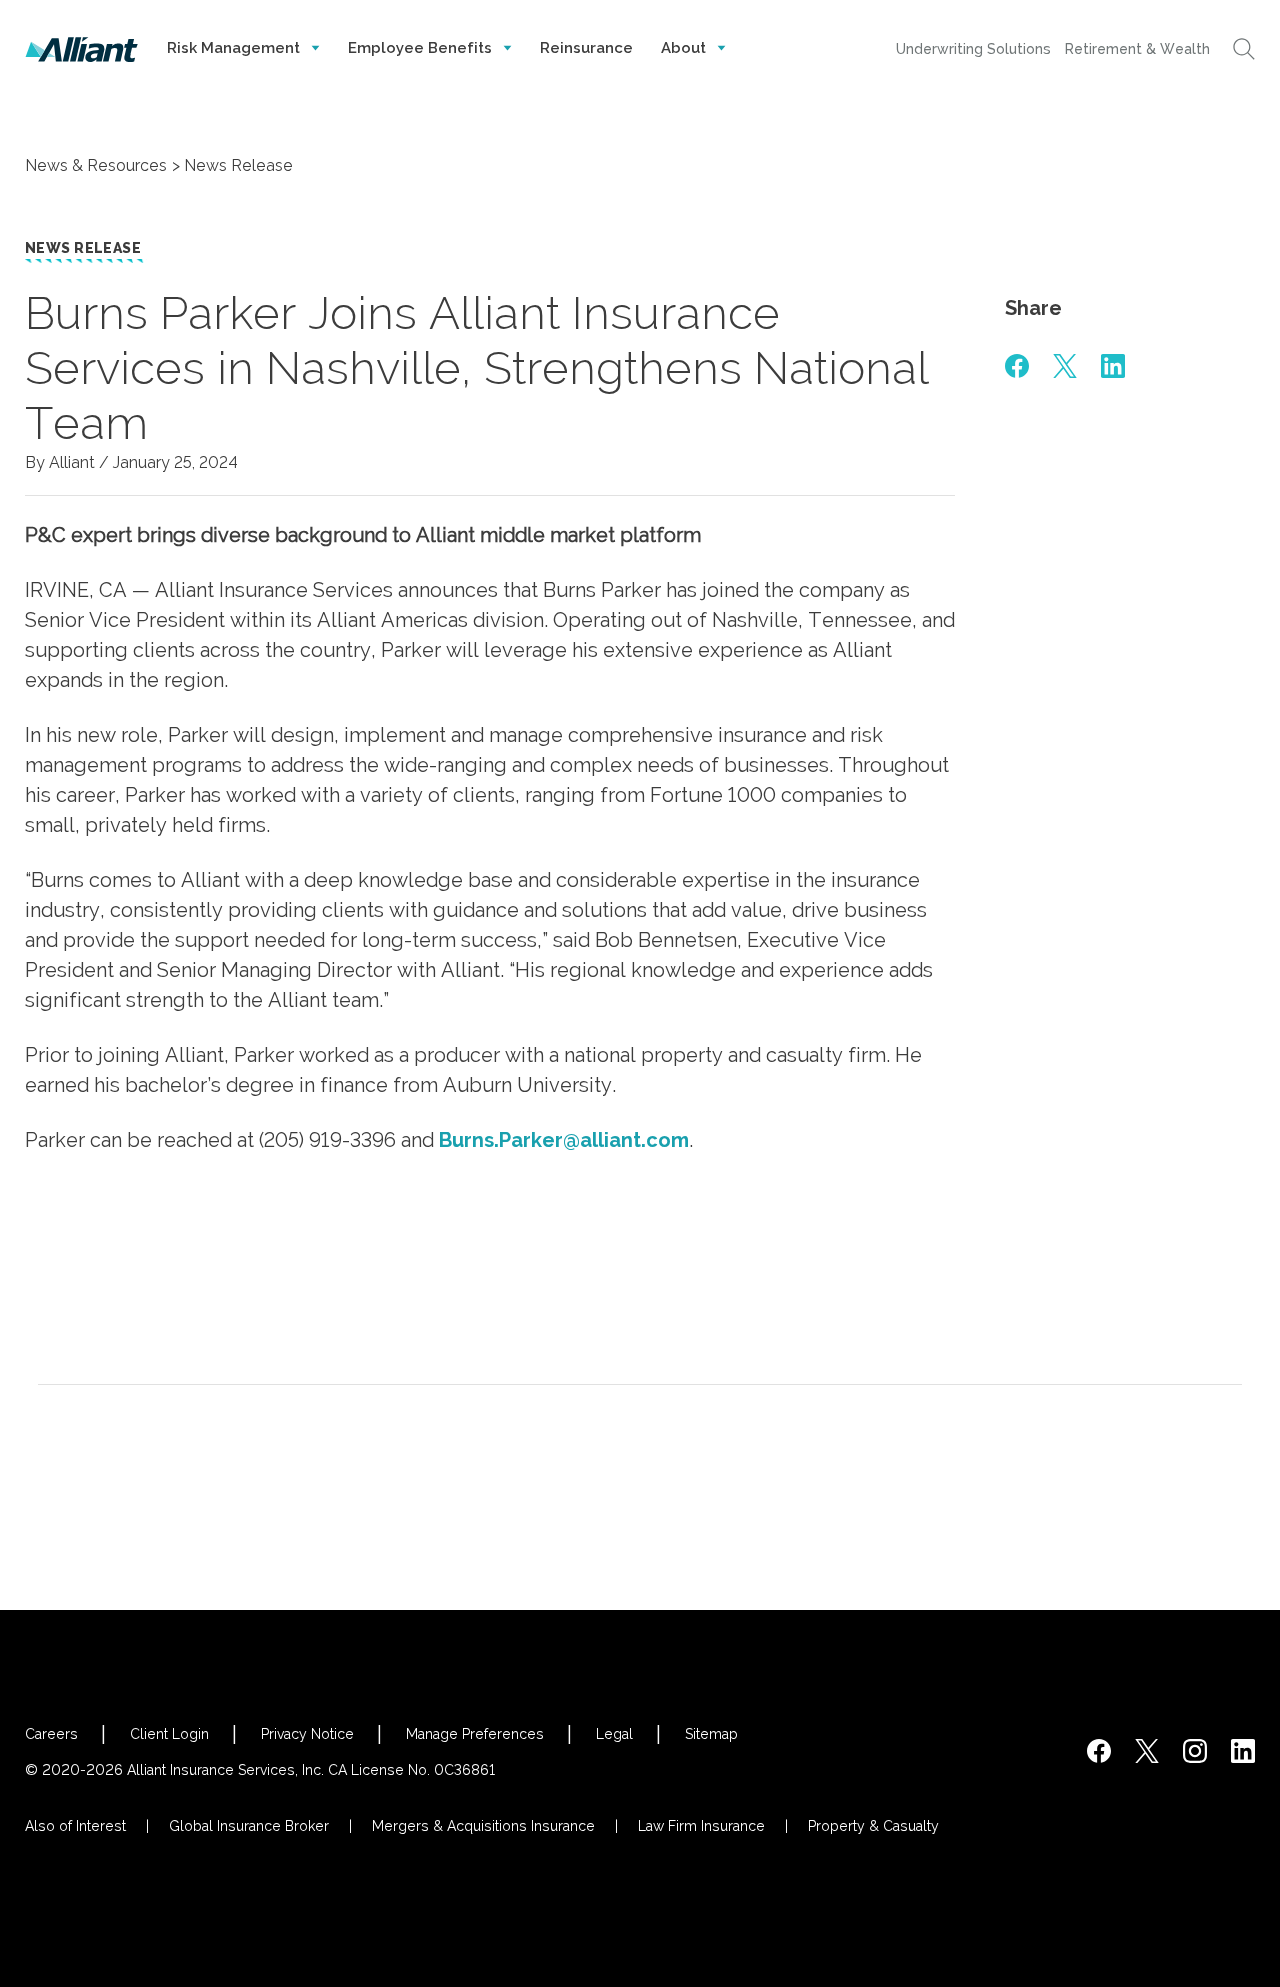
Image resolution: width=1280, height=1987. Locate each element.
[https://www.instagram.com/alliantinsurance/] (1195, 1751)
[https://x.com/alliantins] (1147, 1751)
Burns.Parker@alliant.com (564, 1140)
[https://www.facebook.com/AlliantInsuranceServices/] (1099, 1751)
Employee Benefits (422, 48)
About (685, 48)
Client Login (169, 1734)
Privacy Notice (307, 1734)
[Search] (1244, 49)
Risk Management (235, 48)
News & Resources (96, 165)
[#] (1017, 366)
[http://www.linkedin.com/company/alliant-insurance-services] (1243, 1751)
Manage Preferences (475, 1734)
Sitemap (711, 1734)
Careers (51, 1734)
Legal (614, 1734)
